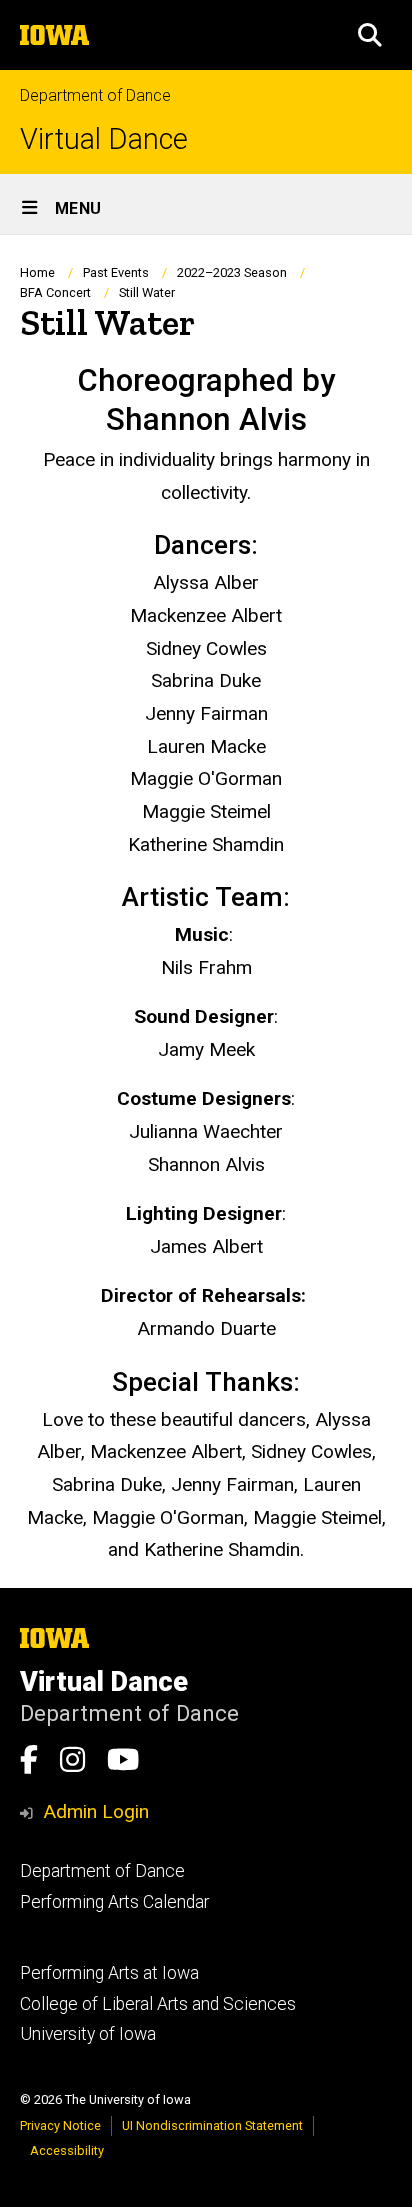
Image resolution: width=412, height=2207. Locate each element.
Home (37, 272)
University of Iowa (88, 2034)
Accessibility (67, 2150)
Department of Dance (95, 95)
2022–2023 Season (232, 272)
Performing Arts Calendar (114, 1902)
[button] (370, 35)
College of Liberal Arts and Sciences (158, 2004)
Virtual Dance (104, 139)
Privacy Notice (60, 2125)
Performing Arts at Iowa (109, 1973)
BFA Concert (55, 292)
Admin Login (96, 1811)
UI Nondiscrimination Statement (212, 2125)
